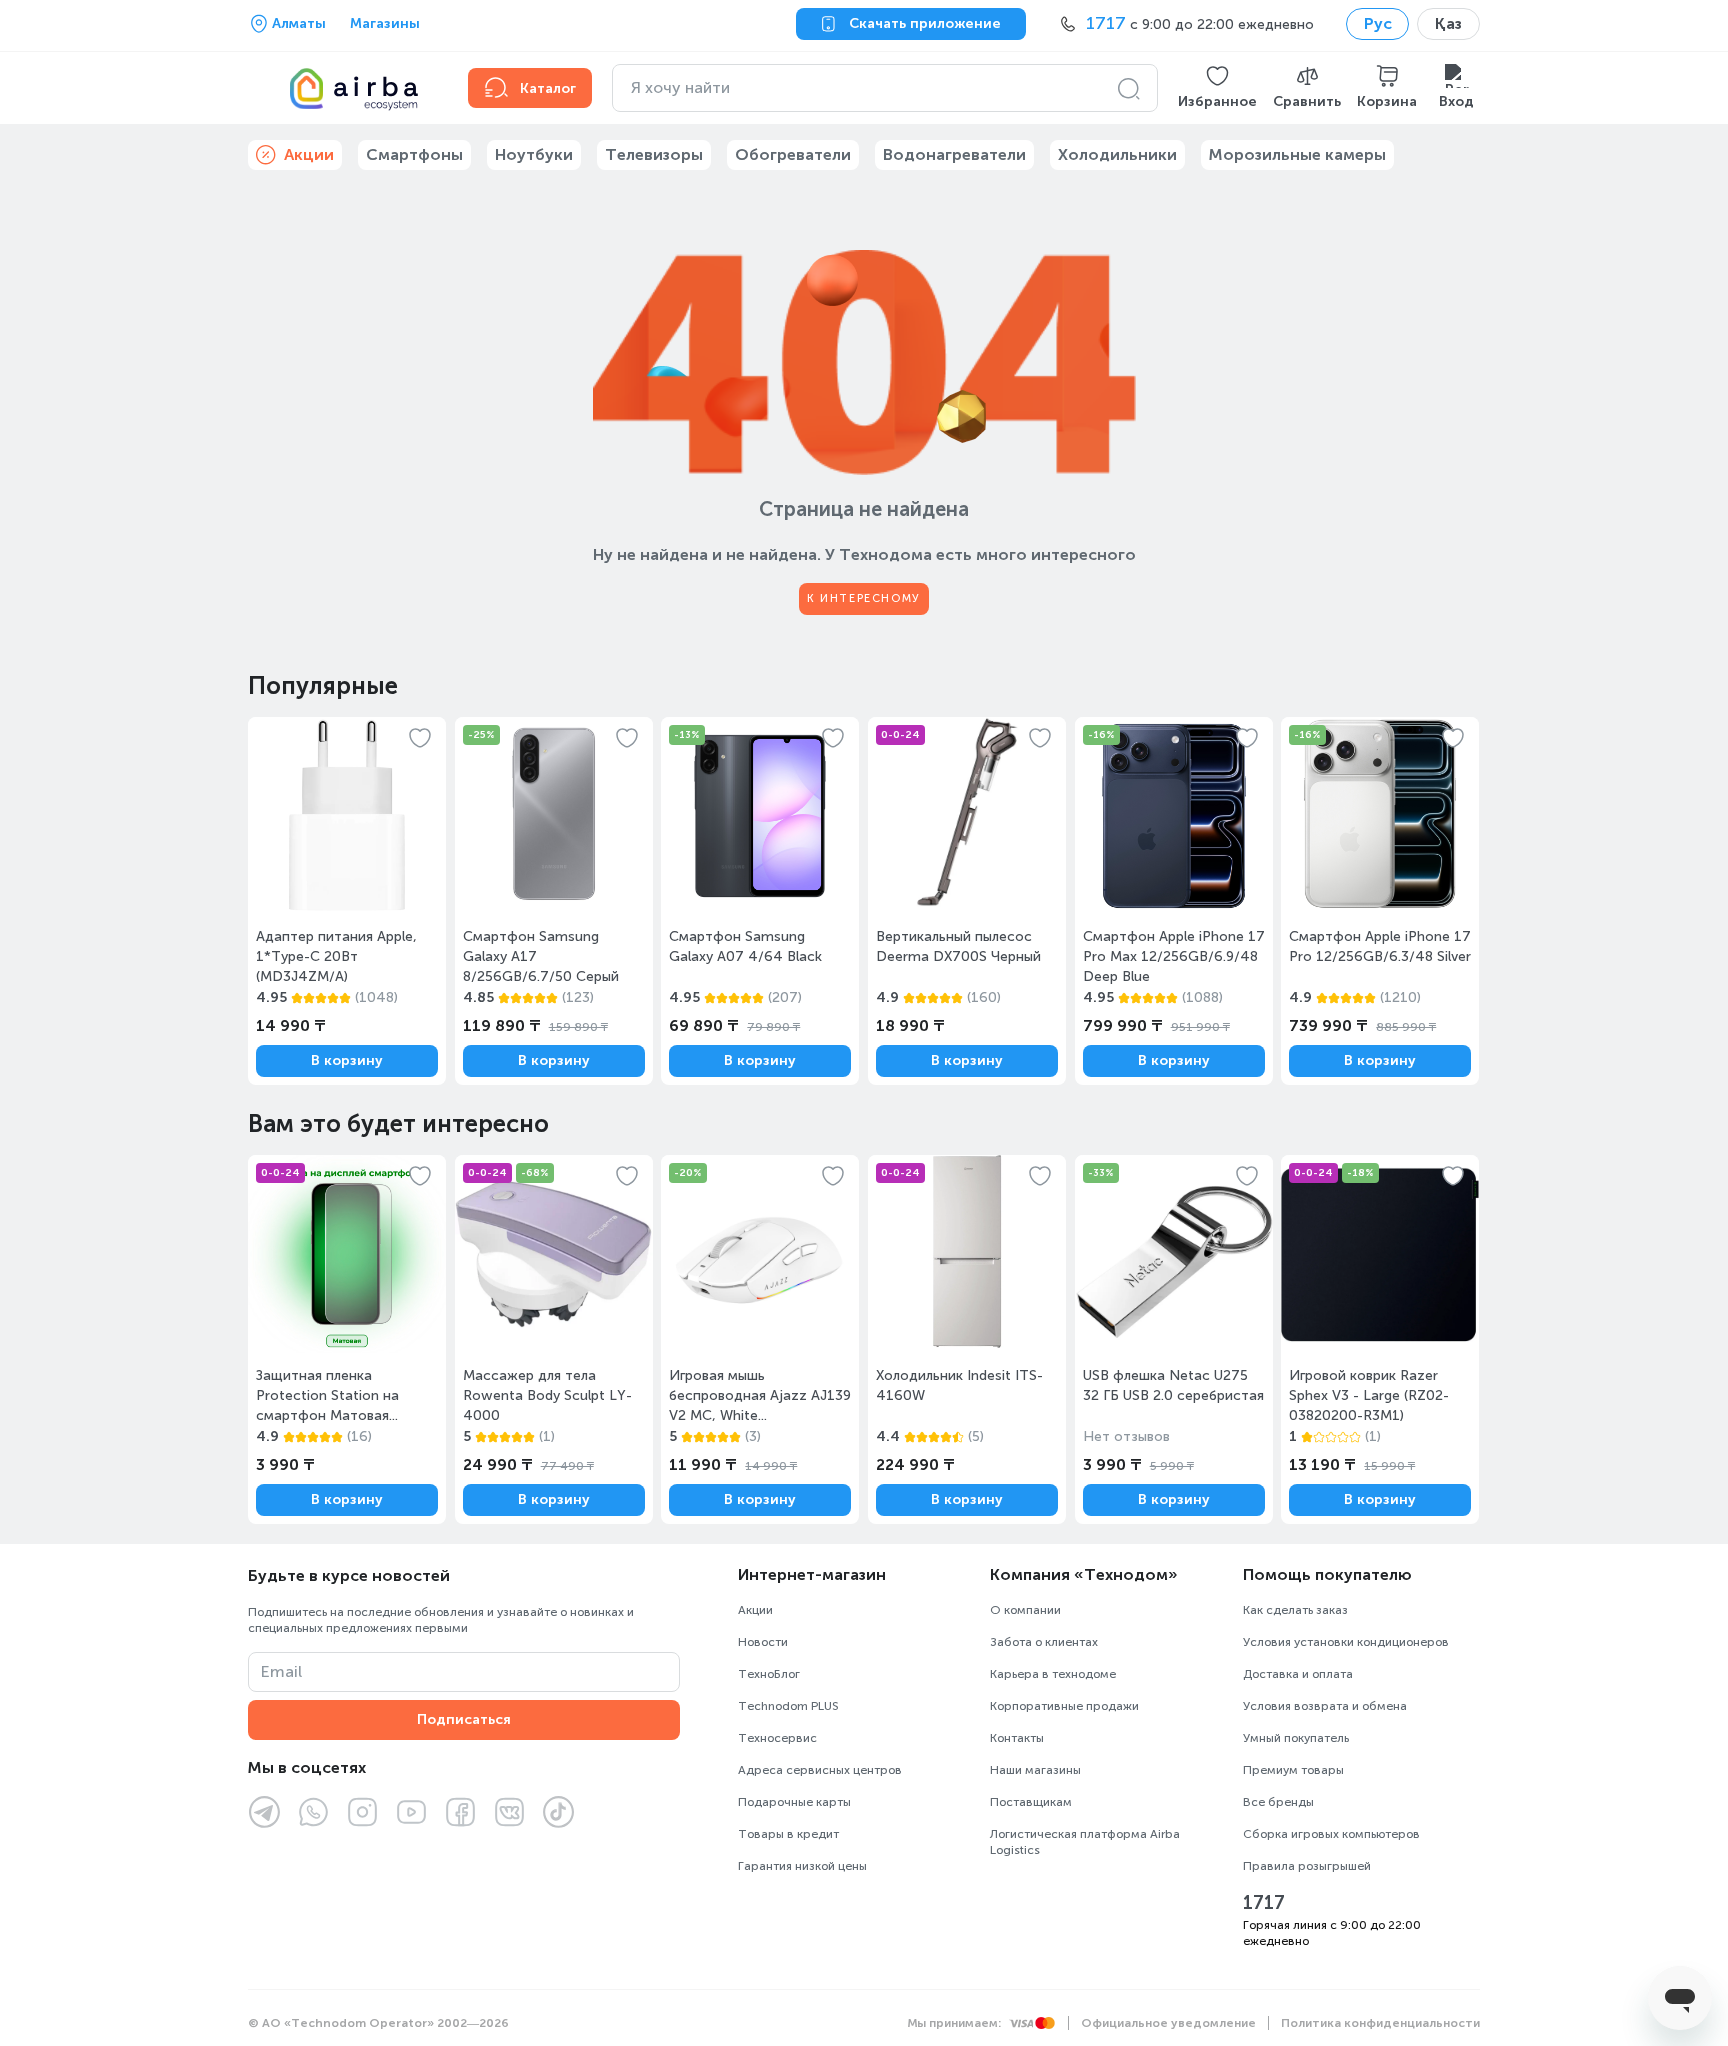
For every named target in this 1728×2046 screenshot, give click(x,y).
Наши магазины (1035, 1770)
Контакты (1017, 1738)
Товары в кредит (788, 1834)
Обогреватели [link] (793, 154)
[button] (1217, 88)
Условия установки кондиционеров (1346, 1642)
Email (281, 1671)
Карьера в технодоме (1053, 1674)
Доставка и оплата (1298, 1674)
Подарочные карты (794, 1802)
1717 (1264, 1903)
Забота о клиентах (1044, 1642)
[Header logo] (346, 88)
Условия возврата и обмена (1325, 1706)
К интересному (864, 598)
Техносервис (777, 1738)
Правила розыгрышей (1307, 1866)
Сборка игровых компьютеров (1331, 1834)
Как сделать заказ (1295, 1610)
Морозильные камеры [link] (1297, 154)
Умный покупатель (1296, 1738)
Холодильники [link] (1117, 154)
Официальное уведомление (1168, 2023)
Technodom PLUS (788, 1706)
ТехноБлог (769, 1674)
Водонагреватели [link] (954, 154)
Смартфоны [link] (414, 154)
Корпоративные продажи (1064, 1706)
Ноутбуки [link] (534, 154)
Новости (763, 1642)
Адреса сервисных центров (820, 1770)
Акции (755, 1610)
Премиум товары (1293, 1770)
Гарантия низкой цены (802, 1866)
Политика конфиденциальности (1380, 2023)
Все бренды (1278, 1802)
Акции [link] (309, 154)
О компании (1025, 1610)
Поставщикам (1031, 1802)
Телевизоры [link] (654, 154)
